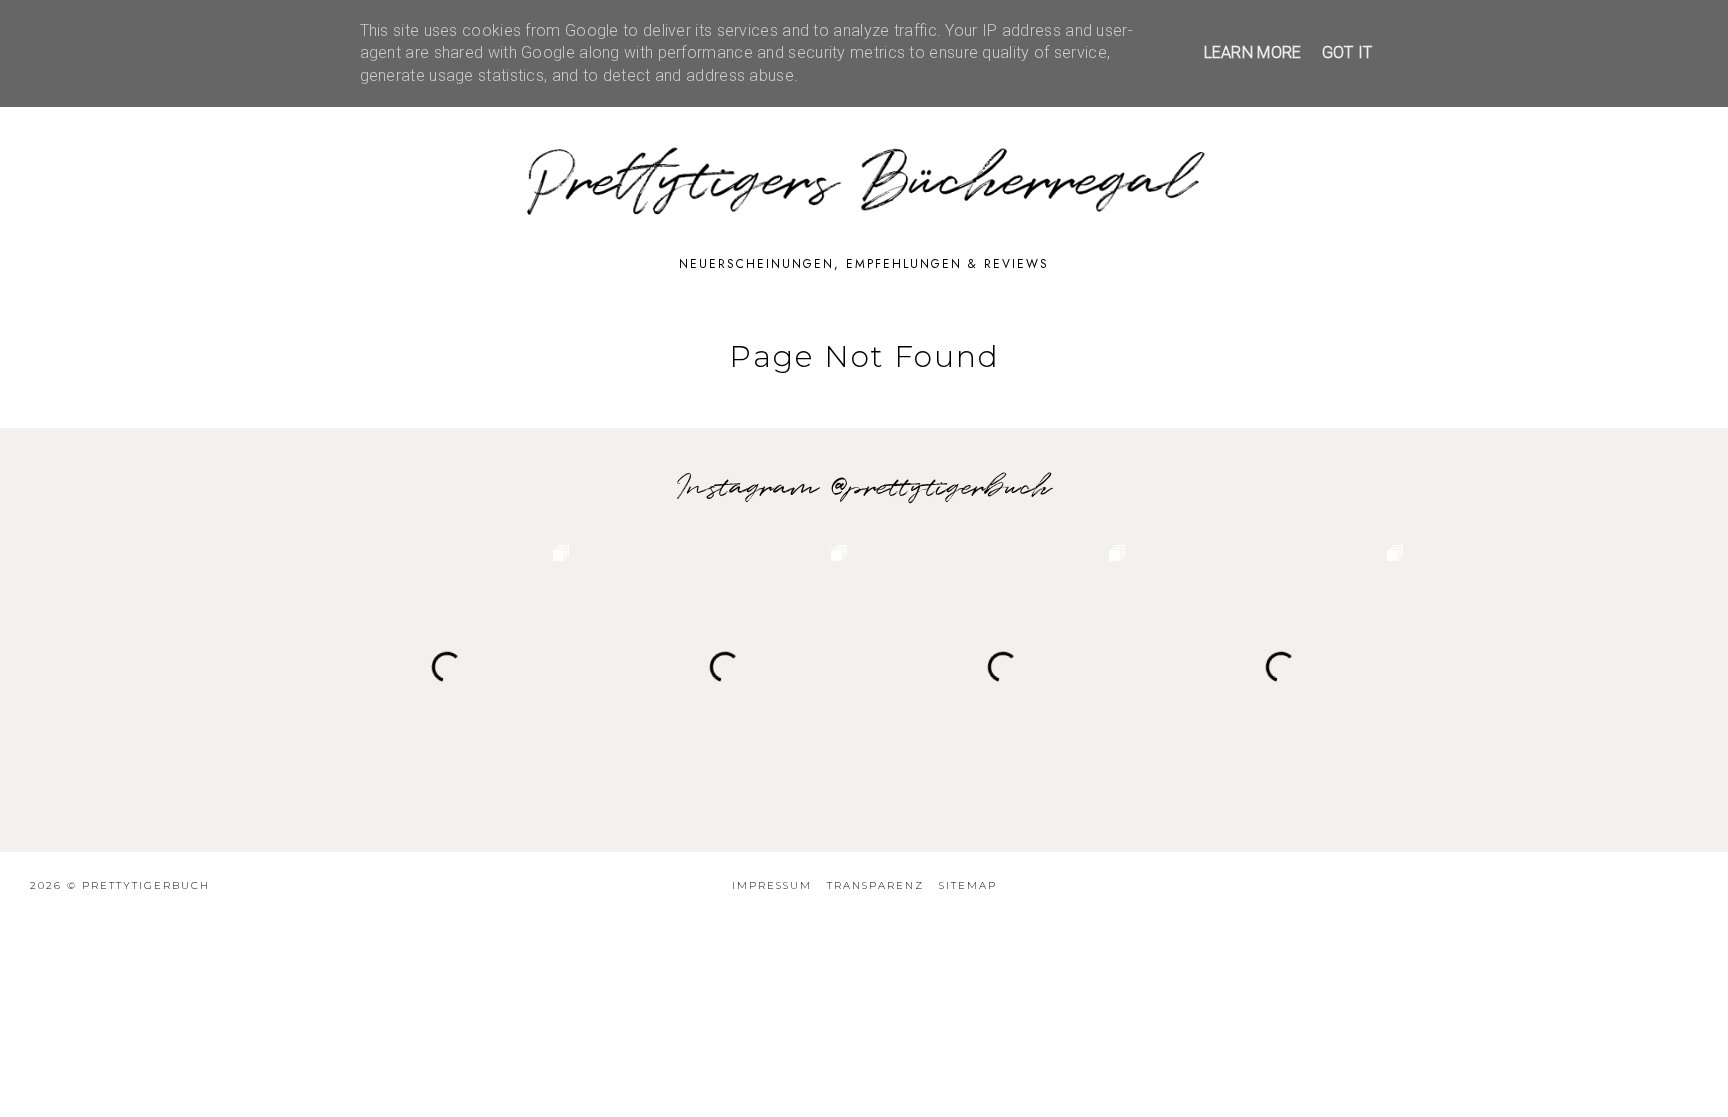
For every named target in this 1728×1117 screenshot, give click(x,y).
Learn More (1253, 52)
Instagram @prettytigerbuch (864, 488)
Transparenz (875, 885)
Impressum (772, 885)
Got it (1347, 52)
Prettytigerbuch (146, 885)
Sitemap (968, 885)
